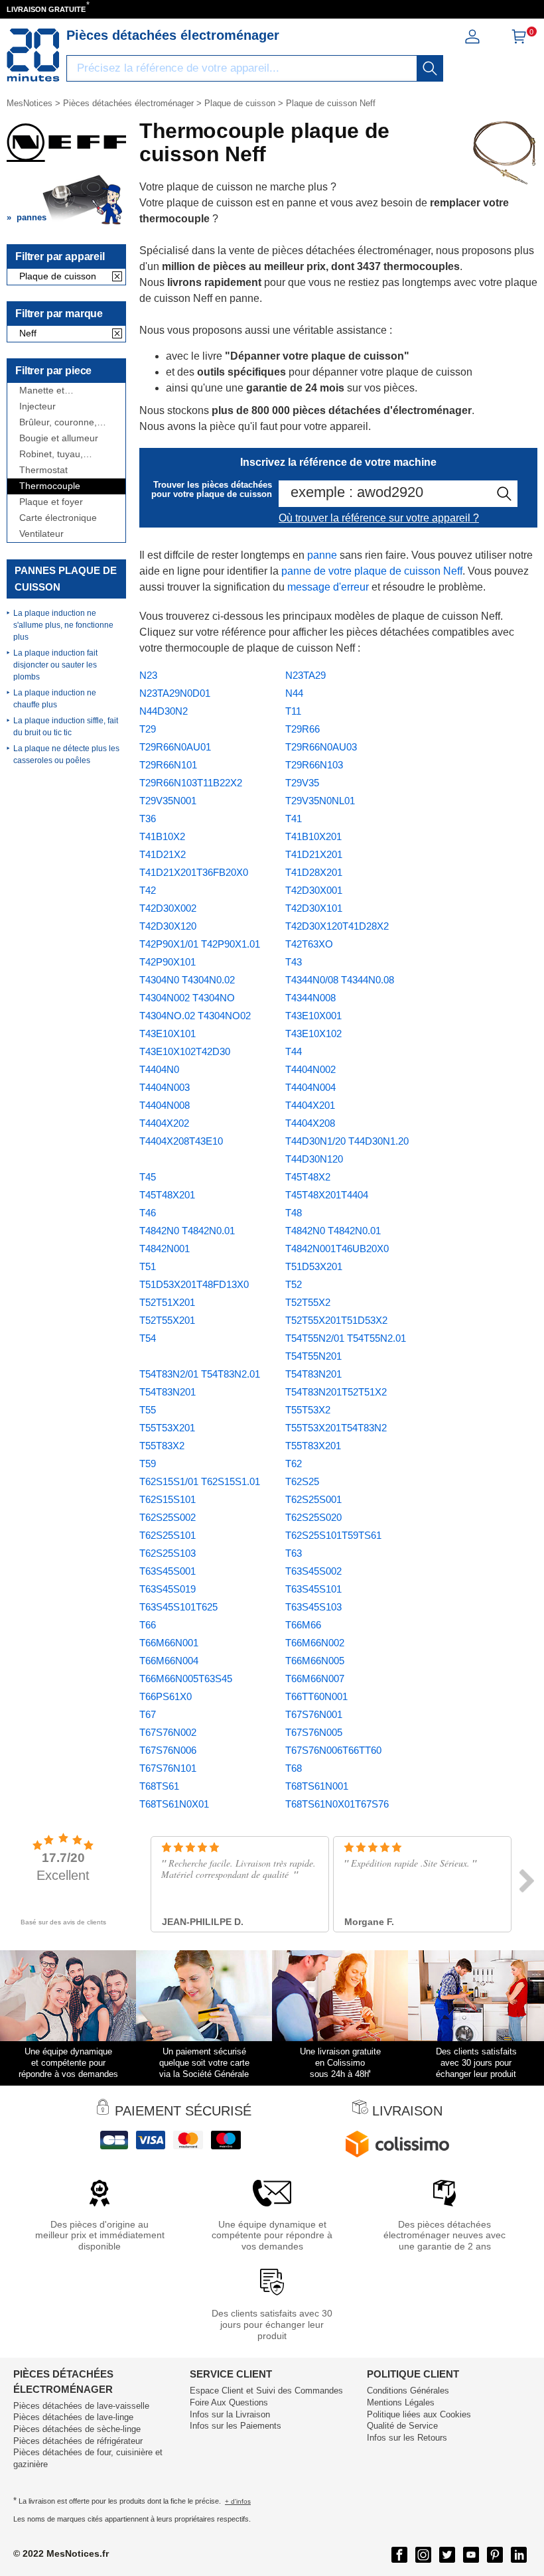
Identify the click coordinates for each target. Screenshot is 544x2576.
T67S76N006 (168, 1750)
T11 (293, 711)
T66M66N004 (169, 1661)
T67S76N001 (314, 1714)
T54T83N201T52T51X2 (336, 1392)
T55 (148, 1410)
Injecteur (37, 406)
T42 (148, 890)
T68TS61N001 (317, 1786)
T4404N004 (310, 1087)
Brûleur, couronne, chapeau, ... (58, 422)
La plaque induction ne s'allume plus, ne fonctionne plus (63, 625)
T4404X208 (310, 1123)
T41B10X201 (313, 836)
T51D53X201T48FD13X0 (194, 1284)
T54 (148, 1338)
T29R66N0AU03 (321, 747)
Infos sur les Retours (407, 2438)
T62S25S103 (168, 1553)
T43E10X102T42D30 (185, 1051)
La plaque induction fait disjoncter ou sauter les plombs (55, 665)
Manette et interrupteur (44, 391)
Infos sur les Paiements (236, 2426)
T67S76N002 (168, 1732)
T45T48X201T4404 (327, 1195)
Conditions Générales (408, 2391)
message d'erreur (328, 587)
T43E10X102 (313, 1034)
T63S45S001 (168, 1571)
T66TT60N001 (316, 1696)
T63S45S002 (313, 1571)
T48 (294, 1213)
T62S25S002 (168, 1517)
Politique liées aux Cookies (419, 2414)
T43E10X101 (168, 1034)
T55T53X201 (167, 1428)
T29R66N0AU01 (175, 747)
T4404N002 (310, 1069)
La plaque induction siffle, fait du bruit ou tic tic (66, 727)
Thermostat (43, 470)
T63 (294, 1553)
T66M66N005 (315, 1661)
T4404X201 (310, 1105)
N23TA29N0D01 (175, 693)
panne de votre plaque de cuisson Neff (372, 571)
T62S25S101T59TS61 (333, 1535)
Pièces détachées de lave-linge (73, 2417)
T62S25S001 (313, 1499)
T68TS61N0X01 (174, 1804)
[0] (519, 41)
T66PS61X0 (166, 1696)
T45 (148, 1177)
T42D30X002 (168, 908)
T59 (148, 1464)
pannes (32, 217)
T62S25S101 (168, 1535)
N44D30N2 (164, 711)
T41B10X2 (162, 836)
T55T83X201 (313, 1446)
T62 (294, 1464)
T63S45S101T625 (178, 1607)
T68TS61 (159, 1786)
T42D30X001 (314, 890)
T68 (294, 1768)
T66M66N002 (315, 1643)
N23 (148, 675)
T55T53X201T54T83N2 (336, 1428)
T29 (148, 729)
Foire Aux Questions (229, 2402)
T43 (294, 962)
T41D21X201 (314, 854)
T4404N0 (159, 1069)
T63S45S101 (313, 1589)
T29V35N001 (168, 801)
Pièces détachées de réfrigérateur (78, 2441)
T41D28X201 (314, 872)
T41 (294, 819)
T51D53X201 (314, 1266)
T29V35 (302, 783)
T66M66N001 (169, 1643)
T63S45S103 (313, 1607)
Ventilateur (41, 534)
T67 (148, 1714)
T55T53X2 (308, 1410)
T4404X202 (164, 1123)
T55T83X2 (162, 1446)
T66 (148, 1625)
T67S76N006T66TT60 (333, 1750)
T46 (148, 1213)
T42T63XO (309, 944)
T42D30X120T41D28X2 (337, 926)
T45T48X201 (167, 1195)
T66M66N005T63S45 (186, 1679)
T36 (148, 819)
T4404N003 (165, 1087)
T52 (294, 1284)
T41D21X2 (163, 854)
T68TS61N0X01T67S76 (337, 1804)
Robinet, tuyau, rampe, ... (51, 454)
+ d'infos (238, 2501)
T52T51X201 (167, 1302)
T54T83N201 (313, 1374)
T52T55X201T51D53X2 (336, 1320)
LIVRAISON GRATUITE (46, 9)
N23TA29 (306, 675)
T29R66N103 (314, 765)
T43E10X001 (313, 1016)
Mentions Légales (401, 2402)
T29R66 (303, 729)
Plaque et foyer (51, 502)
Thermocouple (50, 486)
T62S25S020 (313, 1517)
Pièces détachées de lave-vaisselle (81, 2406)
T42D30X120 (168, 926)
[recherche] (430, 68)
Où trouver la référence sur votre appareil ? (379, 518)
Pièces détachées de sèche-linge (77, 2429)
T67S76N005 (314, 1732)
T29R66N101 (168, 765)
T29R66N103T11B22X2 (191, 783)
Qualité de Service (402, 2426)
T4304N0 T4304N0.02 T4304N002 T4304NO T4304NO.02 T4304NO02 (195, 998)
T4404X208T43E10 (181, 1141)
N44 (294, 693)
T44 (294, 1051)
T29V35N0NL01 (320, 801)
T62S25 (302, 1481)
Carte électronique (58, 518)
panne (322, 555)
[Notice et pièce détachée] (33, 55)
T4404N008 (165, 1105)
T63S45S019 (168, 1589)
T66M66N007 (315, 1679)
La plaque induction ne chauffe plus (55, 699)
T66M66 (303, 1625)
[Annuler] (117, 277)
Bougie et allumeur (59, 438)
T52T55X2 (308, 1302)
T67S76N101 (168, 1768)
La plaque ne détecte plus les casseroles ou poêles (66, 754)
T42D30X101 (314, 908)
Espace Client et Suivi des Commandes (266, 2391)
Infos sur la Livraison (230, 2414)
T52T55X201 (167, 1320)
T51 (148, 1266)
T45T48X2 (308, 1177)
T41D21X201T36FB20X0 (194, 872)
